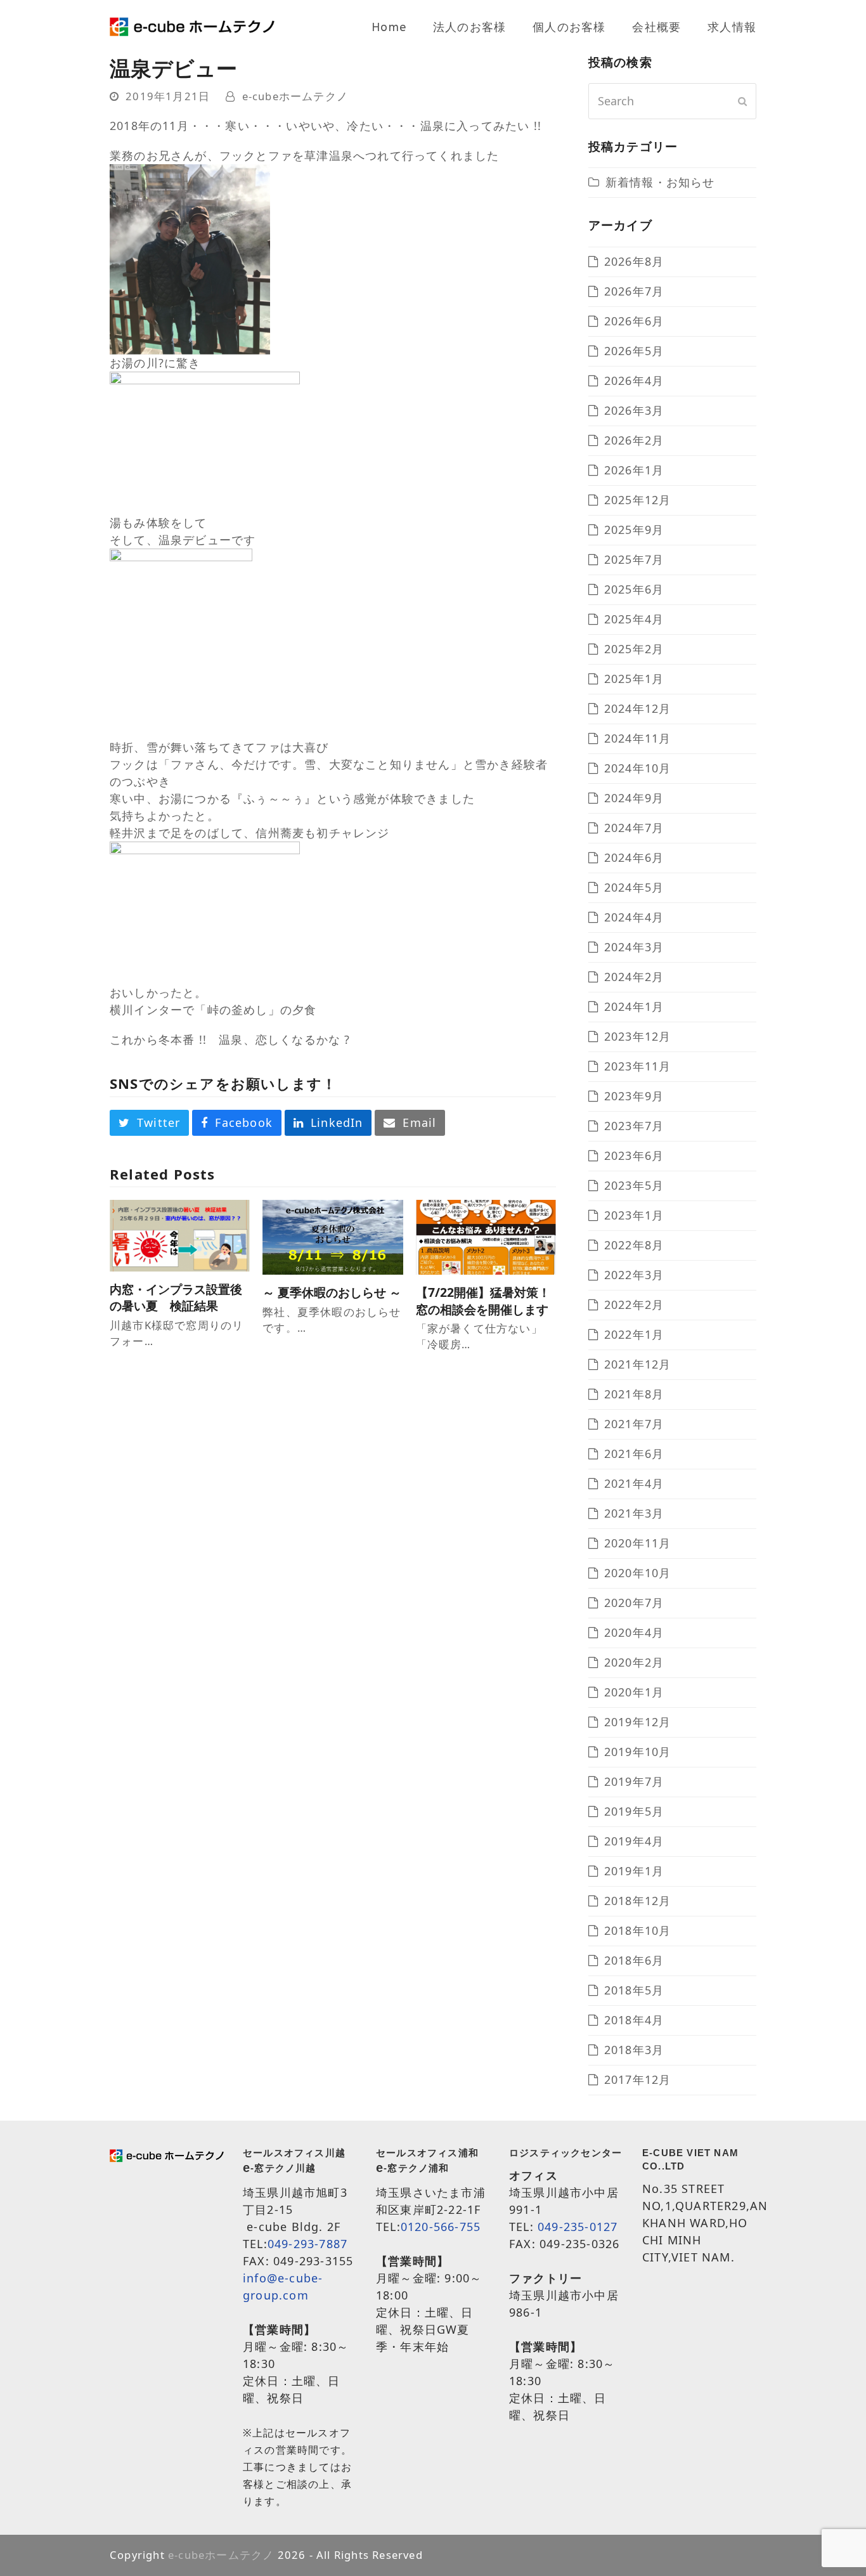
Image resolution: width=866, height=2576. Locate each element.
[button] (149, 1123)
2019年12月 (638, 1722)
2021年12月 (638, 1364)
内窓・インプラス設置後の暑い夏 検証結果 (176, 1298)
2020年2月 (634, 1662)
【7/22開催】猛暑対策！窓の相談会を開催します (483, 1301)
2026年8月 (634, 261)
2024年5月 (634, 887)
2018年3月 (634, 2050)
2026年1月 (634, 470)
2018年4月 (634, 2020)
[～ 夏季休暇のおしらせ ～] (333, 1236)
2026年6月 (634, 321)
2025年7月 (634, 559)
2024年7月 (634, 828)
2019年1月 (634, 1871)
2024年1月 (634, 1006)
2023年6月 (634, 1155)
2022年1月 (634, 1334)
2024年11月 (638, 738)
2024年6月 (634, 857)
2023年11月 (638, 1066)
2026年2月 (634, 440)
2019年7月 (634, 1781)
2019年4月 (634, 1841)
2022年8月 (634, 1245)
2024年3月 (634, 947)
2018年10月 (638, 1930)
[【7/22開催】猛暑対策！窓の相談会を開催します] (486, 1236)
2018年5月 (634, 1990)
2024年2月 (634, 977)
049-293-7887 (307, 2244)
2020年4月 (634, 1632)
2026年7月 (634, 291)
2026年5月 (634, 351)
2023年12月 (638, 1036)
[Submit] (743, 101)
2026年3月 (634, 410)
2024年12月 (638, 708)
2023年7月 (634, 1126)
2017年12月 (638, 2079)
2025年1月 (634, 679)
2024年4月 (634, 917)
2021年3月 (634, 1513)
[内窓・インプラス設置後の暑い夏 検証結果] (180, 1234)
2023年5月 (634, 1185)
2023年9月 (634, 1096)
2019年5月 (634, 1811)
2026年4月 (634, 381)
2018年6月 (634, 1960)
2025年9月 (634, 530)
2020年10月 (638, 1573)
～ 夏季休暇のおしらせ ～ (332, 1292)
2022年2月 (634, 1304)
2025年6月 (634, 589)
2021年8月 (634, 1394)
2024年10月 (638, 768)
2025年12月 (638, 500)
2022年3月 (634, 1275)
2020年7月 (634, 1603)
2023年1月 (634, 1215)
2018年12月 (638, 1901)
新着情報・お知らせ (660, 182)
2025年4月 (634, 619)
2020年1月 (634, 1692)
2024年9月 (634, 798)
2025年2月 (634, 649)
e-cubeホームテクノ (295, 96)
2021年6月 (634, 1454)
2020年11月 (638, 1543)
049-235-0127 (578, 2227)
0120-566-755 (441, 2227)
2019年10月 (638, 1752)
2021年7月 (634, 1424)
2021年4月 (634, 1483)
